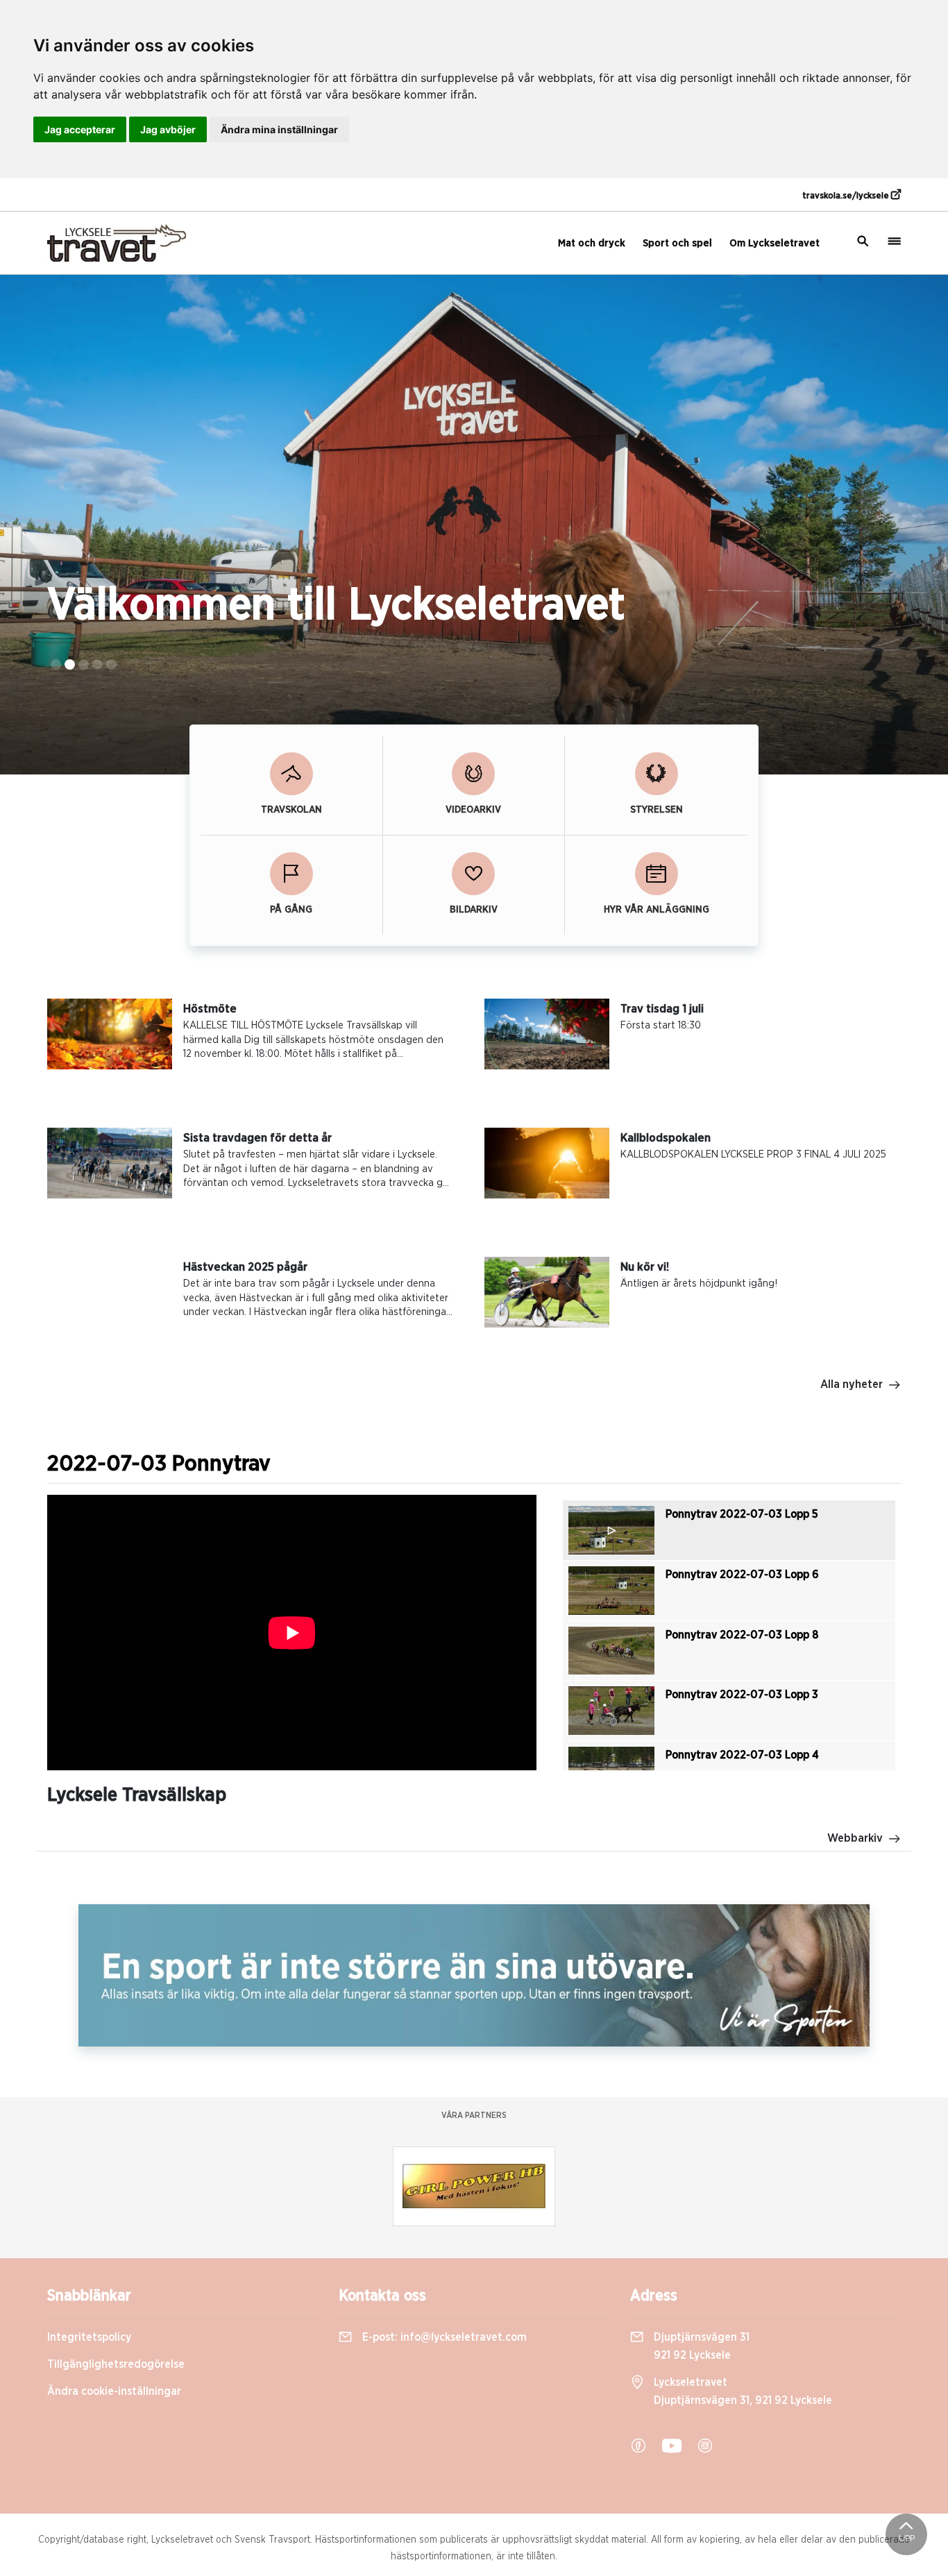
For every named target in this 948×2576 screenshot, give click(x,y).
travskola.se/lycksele (847, 196)
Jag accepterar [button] (80, 129)
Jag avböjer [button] (168, 129)
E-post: (443, 2337)
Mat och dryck (592, 243)
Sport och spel (677, 243)
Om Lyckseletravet (775, 243)
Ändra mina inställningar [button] (279, 129)
